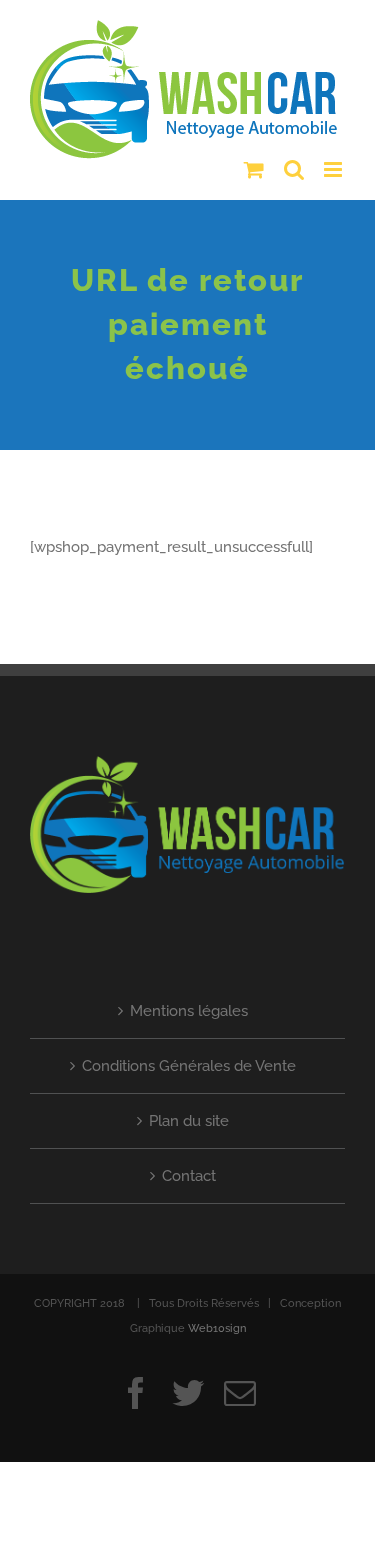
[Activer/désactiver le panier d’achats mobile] (254, 161)
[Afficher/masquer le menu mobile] (334, 161)
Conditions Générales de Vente (189, 1058)
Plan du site (189, 1113)
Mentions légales (189, 1003)
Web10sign (217, 1320)
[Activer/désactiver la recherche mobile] (294, 161)
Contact (189, 1168)
